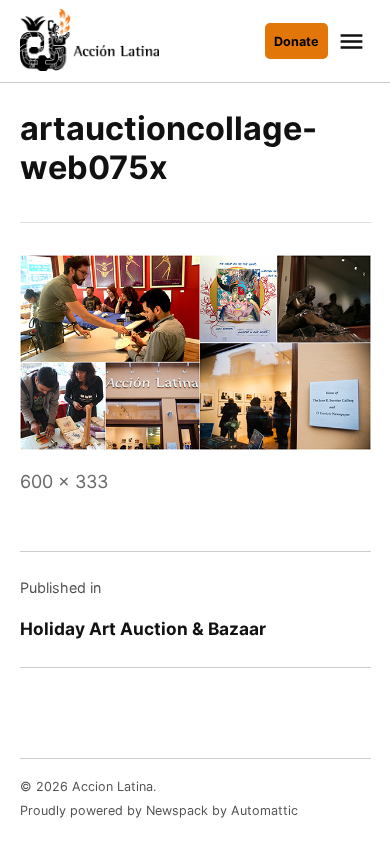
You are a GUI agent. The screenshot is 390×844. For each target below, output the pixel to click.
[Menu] (354, 41)
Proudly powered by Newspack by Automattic (159, 810)
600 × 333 (64, 481)
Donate (296, 41)
